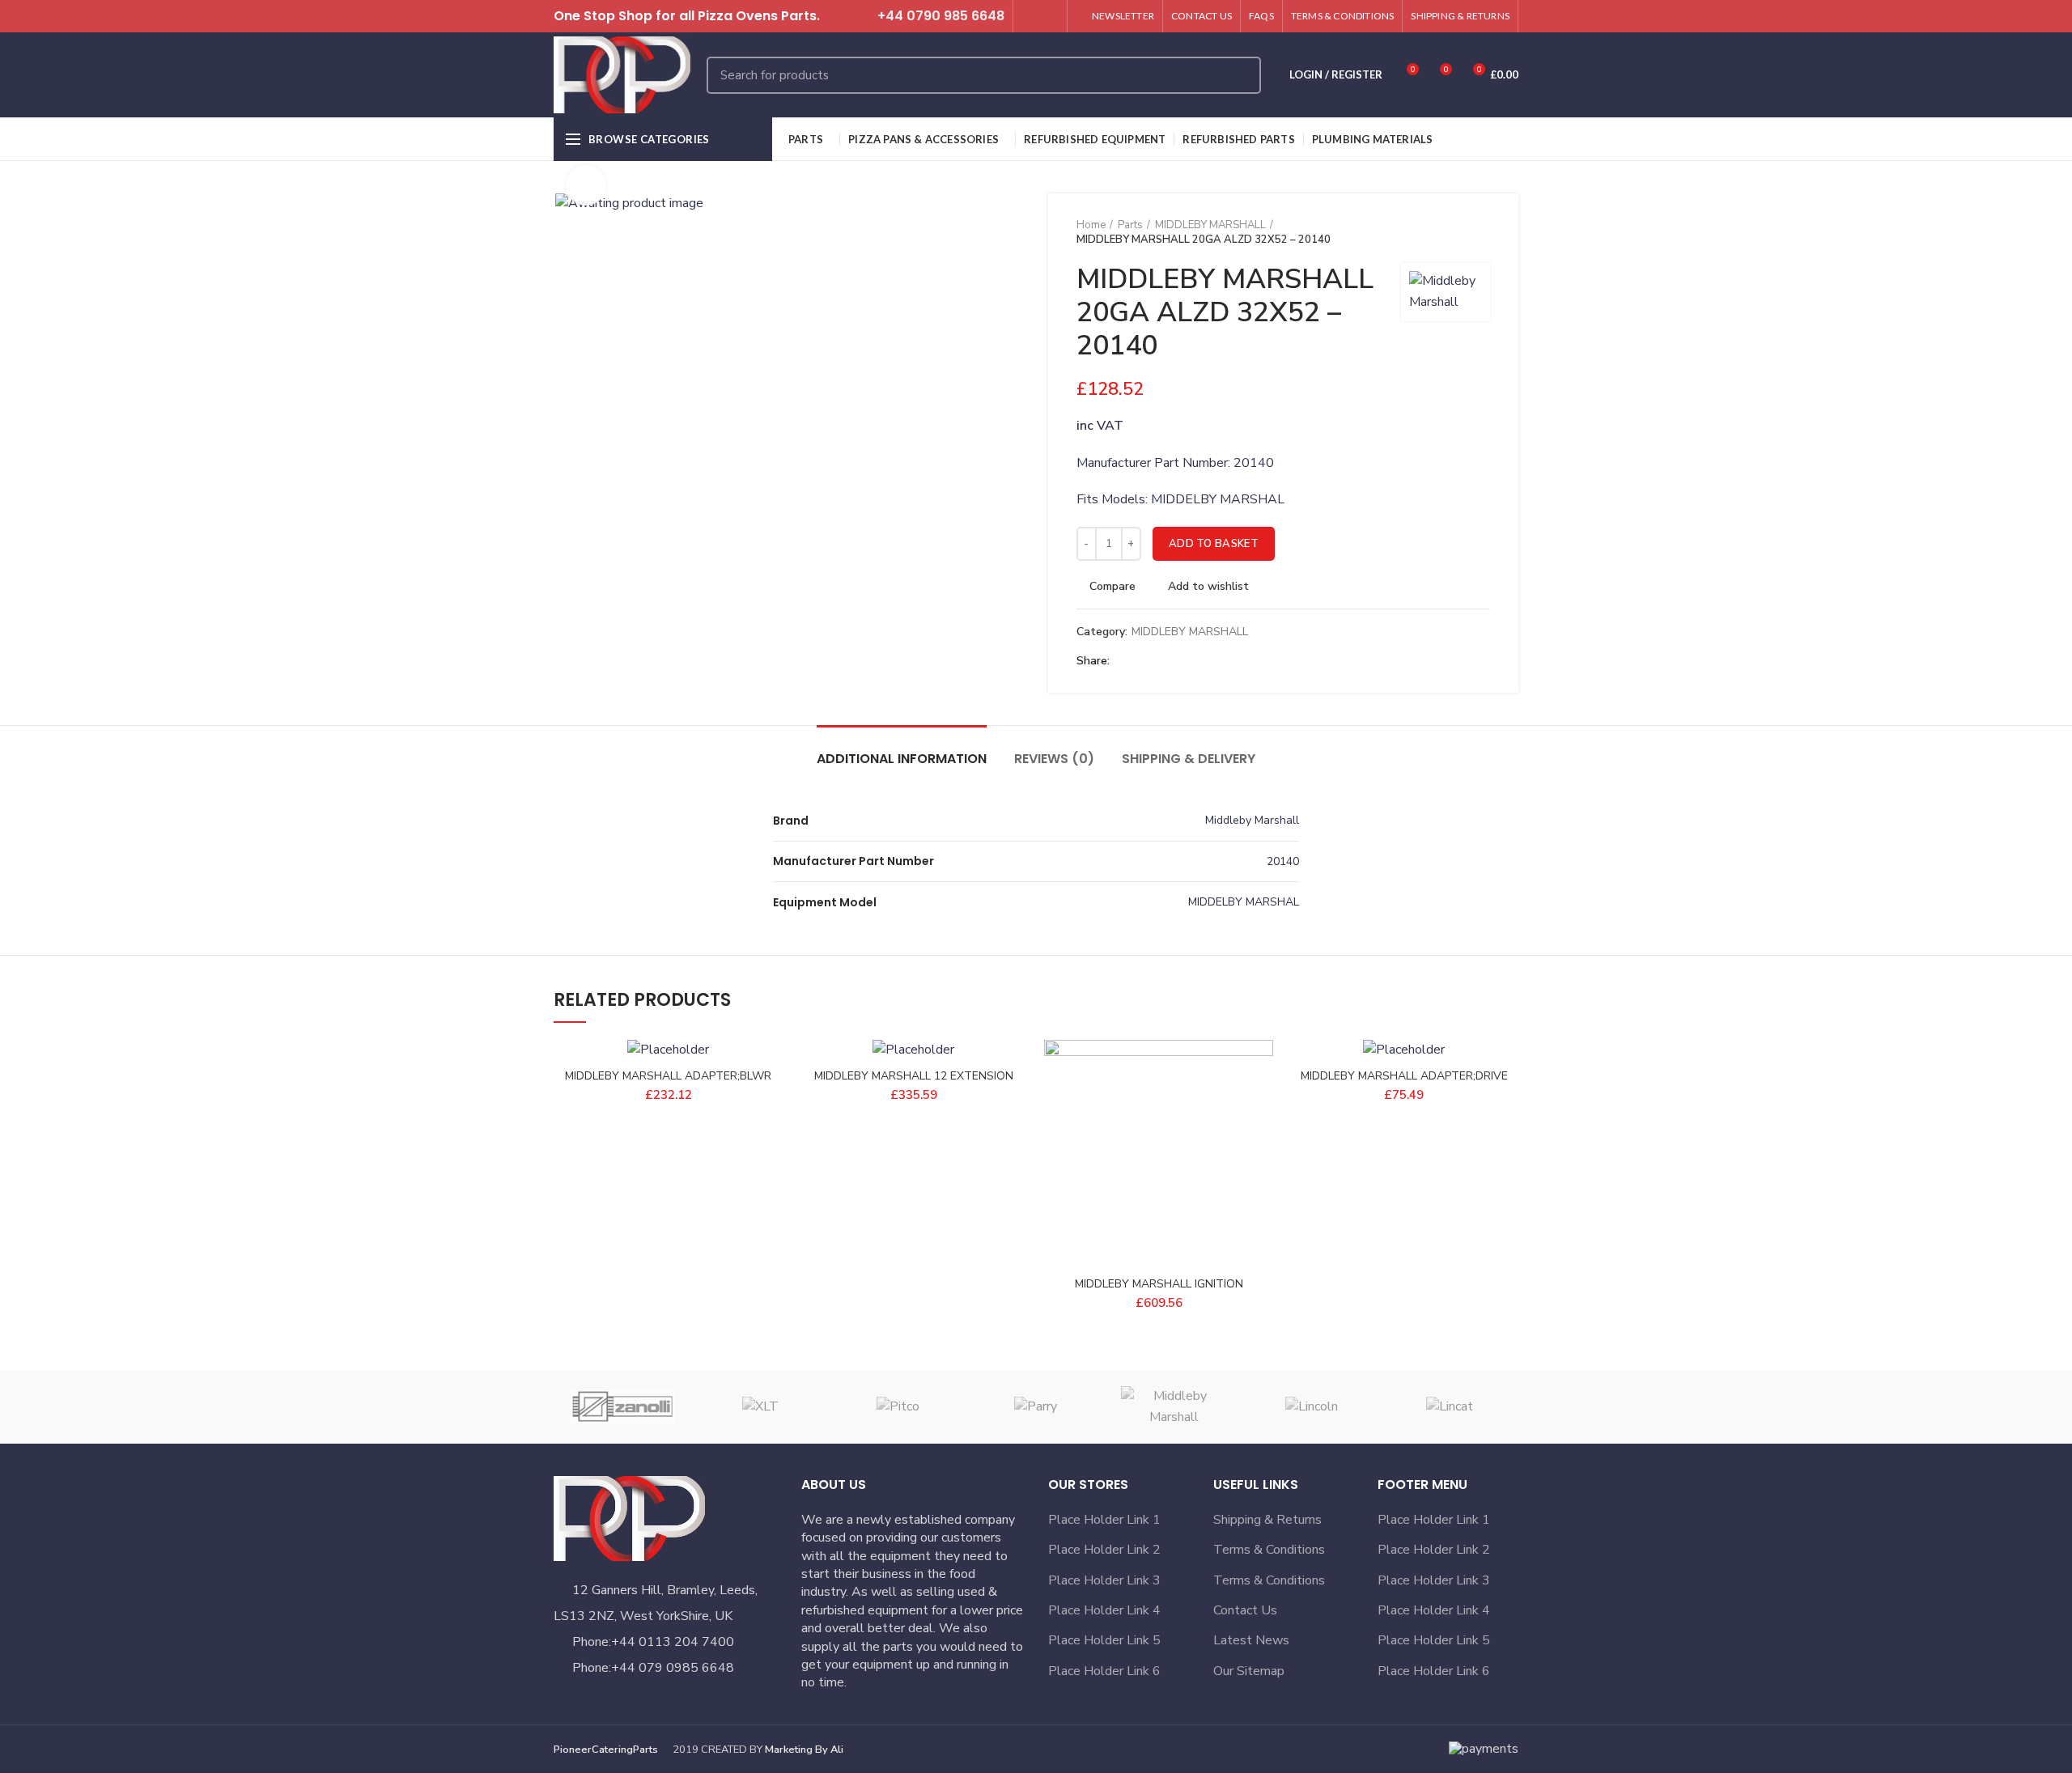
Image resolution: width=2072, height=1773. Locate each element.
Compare (1112, 587)
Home (1091, 225)
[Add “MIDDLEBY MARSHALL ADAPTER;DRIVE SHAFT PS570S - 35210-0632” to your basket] (1506, 1103)
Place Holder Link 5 (1104, 1640)
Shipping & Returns (1267, 1520)
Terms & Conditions (1269, 1550)
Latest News (1251, 1640)
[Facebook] (1126, 662)
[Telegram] (1201, 662)
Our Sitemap (1249, 1671)
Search (1239, 75)
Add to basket (1214, 544)
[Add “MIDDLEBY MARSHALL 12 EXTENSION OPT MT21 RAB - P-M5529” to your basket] (1016, 1103)
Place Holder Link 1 (1104, 1520)
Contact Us (1245, 1610)
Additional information (902, 759)
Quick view (1261, 1139)
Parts (1130, 225)
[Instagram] (1049, 16)
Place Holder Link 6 (1104, 1671)
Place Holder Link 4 (1104, 1610)
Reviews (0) (1054, 759)
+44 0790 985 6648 (941, 16)
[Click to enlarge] (586, 185)
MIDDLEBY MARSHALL (1210, 225)
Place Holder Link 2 (1104, 1550)
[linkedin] (1182, 662)
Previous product (1450, 232)
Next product (1482, 232)
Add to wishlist (1208, 587)
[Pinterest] (1163, 662)
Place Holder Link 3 (1104, 1580)
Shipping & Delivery (1189, 759)
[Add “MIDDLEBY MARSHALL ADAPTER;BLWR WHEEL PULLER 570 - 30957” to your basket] (771, 1103)
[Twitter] (1031, 16)
